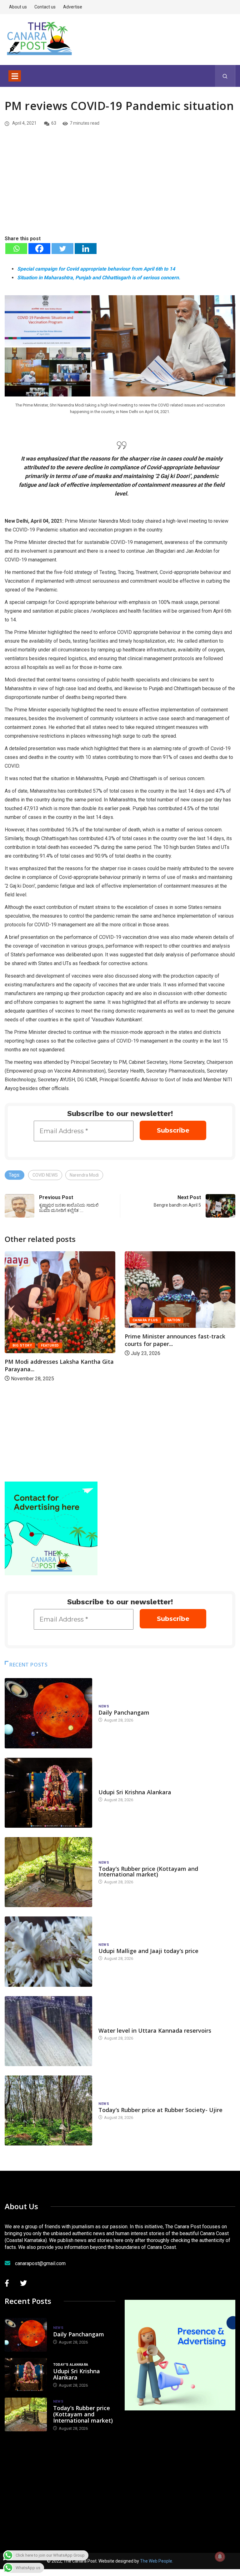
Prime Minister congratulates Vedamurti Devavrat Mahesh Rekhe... (180, 1372)
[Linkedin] (86, 249)
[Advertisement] (120, 188)
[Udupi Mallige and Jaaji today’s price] (48, 1951)
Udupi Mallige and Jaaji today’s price (148, 1951)
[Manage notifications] (220, 2557)
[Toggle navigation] (15, 76)
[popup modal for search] (225, 76)
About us (18, 7)
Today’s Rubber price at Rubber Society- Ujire (160, 2110)
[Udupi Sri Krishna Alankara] (48, 1793)
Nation (54, 1320)
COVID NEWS (45, 1175)
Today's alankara (116, 1786)
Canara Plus (26, 1320)
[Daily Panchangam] (48, 1713)
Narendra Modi (84, 1175)
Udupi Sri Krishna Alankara (135, 1792)
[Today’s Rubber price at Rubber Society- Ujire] (48, 2110)
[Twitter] (62, 249)
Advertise (73, 7)
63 (54, 123)
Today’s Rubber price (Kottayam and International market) (148, 1871)
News (104, 1706)
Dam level (108, 2024)
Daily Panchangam (124, 1712)
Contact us (45, 7)
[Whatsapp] (16, 249)
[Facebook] (39, 249)
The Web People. (157, 2561)
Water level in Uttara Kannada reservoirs (155, 2030)
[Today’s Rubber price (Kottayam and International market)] (48, 1872)
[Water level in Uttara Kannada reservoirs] (48, 2031)
